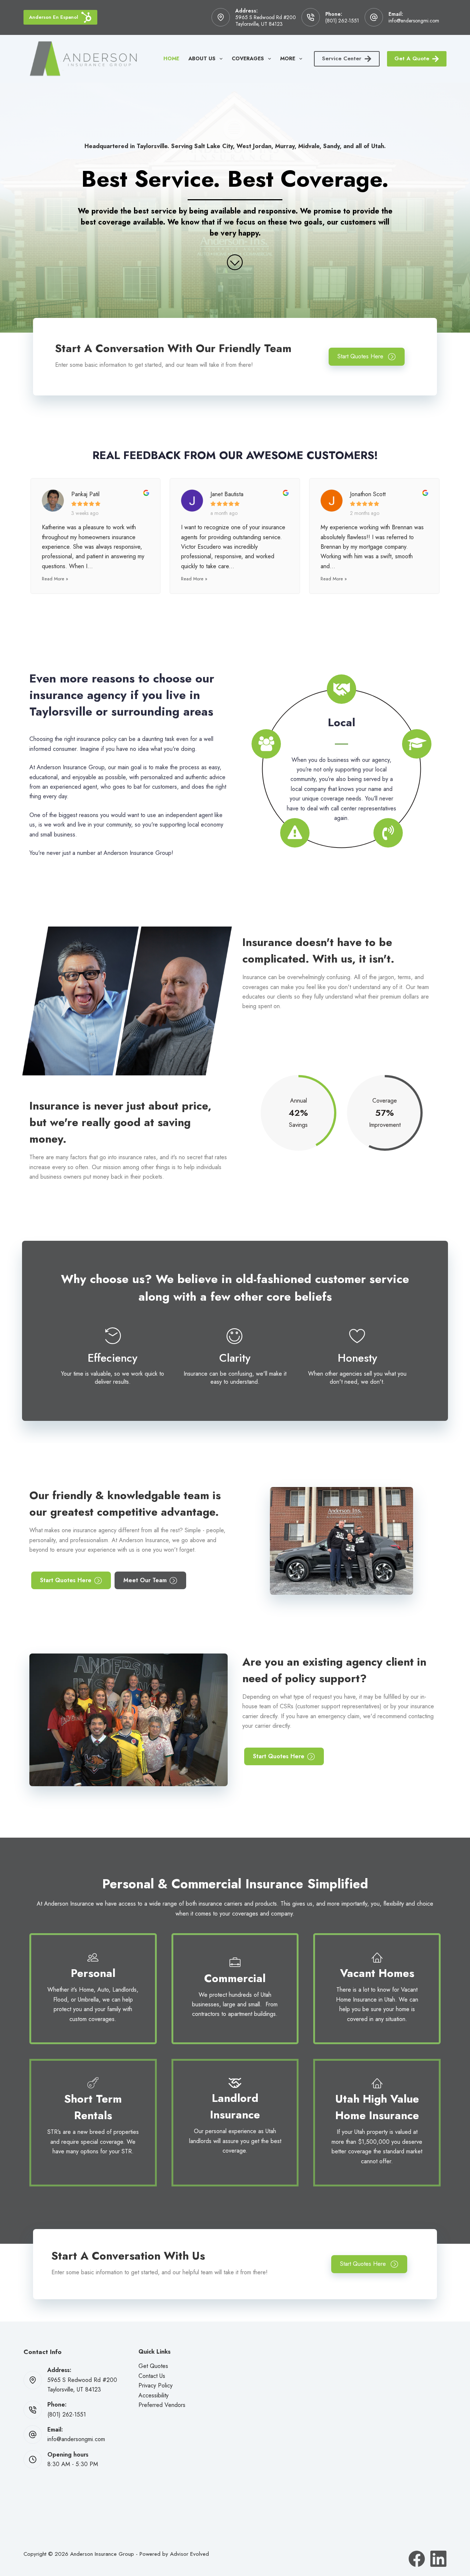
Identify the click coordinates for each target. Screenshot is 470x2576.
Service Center (342, 58)
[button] (367, 357)
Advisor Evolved (189, 2554)
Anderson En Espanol (54, 17)
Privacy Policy (156, 2385)
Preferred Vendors (162, 2405)
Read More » (55, 579)
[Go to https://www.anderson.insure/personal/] (93, 1989)
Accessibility (153, 2395)
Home (171, 58)
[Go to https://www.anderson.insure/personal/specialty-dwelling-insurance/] (235, 2118)
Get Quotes (153, 2366)
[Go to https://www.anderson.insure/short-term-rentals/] (93, 2118)
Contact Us (152, 2376)
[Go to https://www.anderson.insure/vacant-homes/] (377, 1989)
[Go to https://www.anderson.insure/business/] (235, 1989)
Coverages (248, 58)
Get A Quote (412, 58)
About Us (202, 58)
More (288, 58)
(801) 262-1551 (342, 21)
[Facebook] (417, 2559)
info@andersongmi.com (414, 21)
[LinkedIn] (438, 2559)
